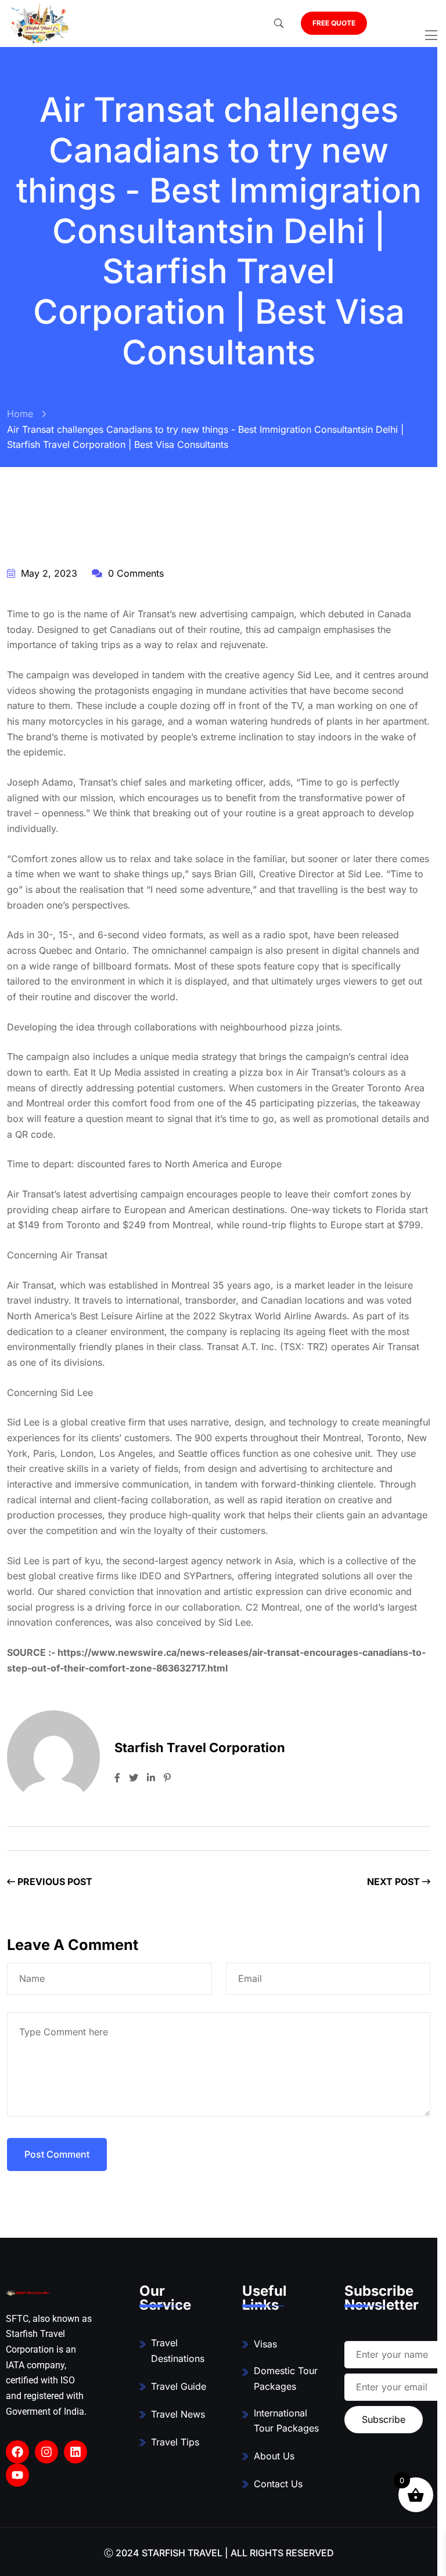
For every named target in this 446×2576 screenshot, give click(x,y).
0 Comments (134, 573)
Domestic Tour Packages (286, 2378)
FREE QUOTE (334, 23)
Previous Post (54, 1882)
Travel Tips (175, 2442)
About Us (274, 2456)
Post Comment (57, 2154)
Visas (265, 2344)
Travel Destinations (178, 2351)
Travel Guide (179, 2386)
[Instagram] (46, 2452)
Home (20, 414)
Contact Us (278, 2484)
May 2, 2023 (48, 573)
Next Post (395, 1882)
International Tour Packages (286, 2421)
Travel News (178, 2414)
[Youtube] (17, 2475)
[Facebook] (17, 2452)
